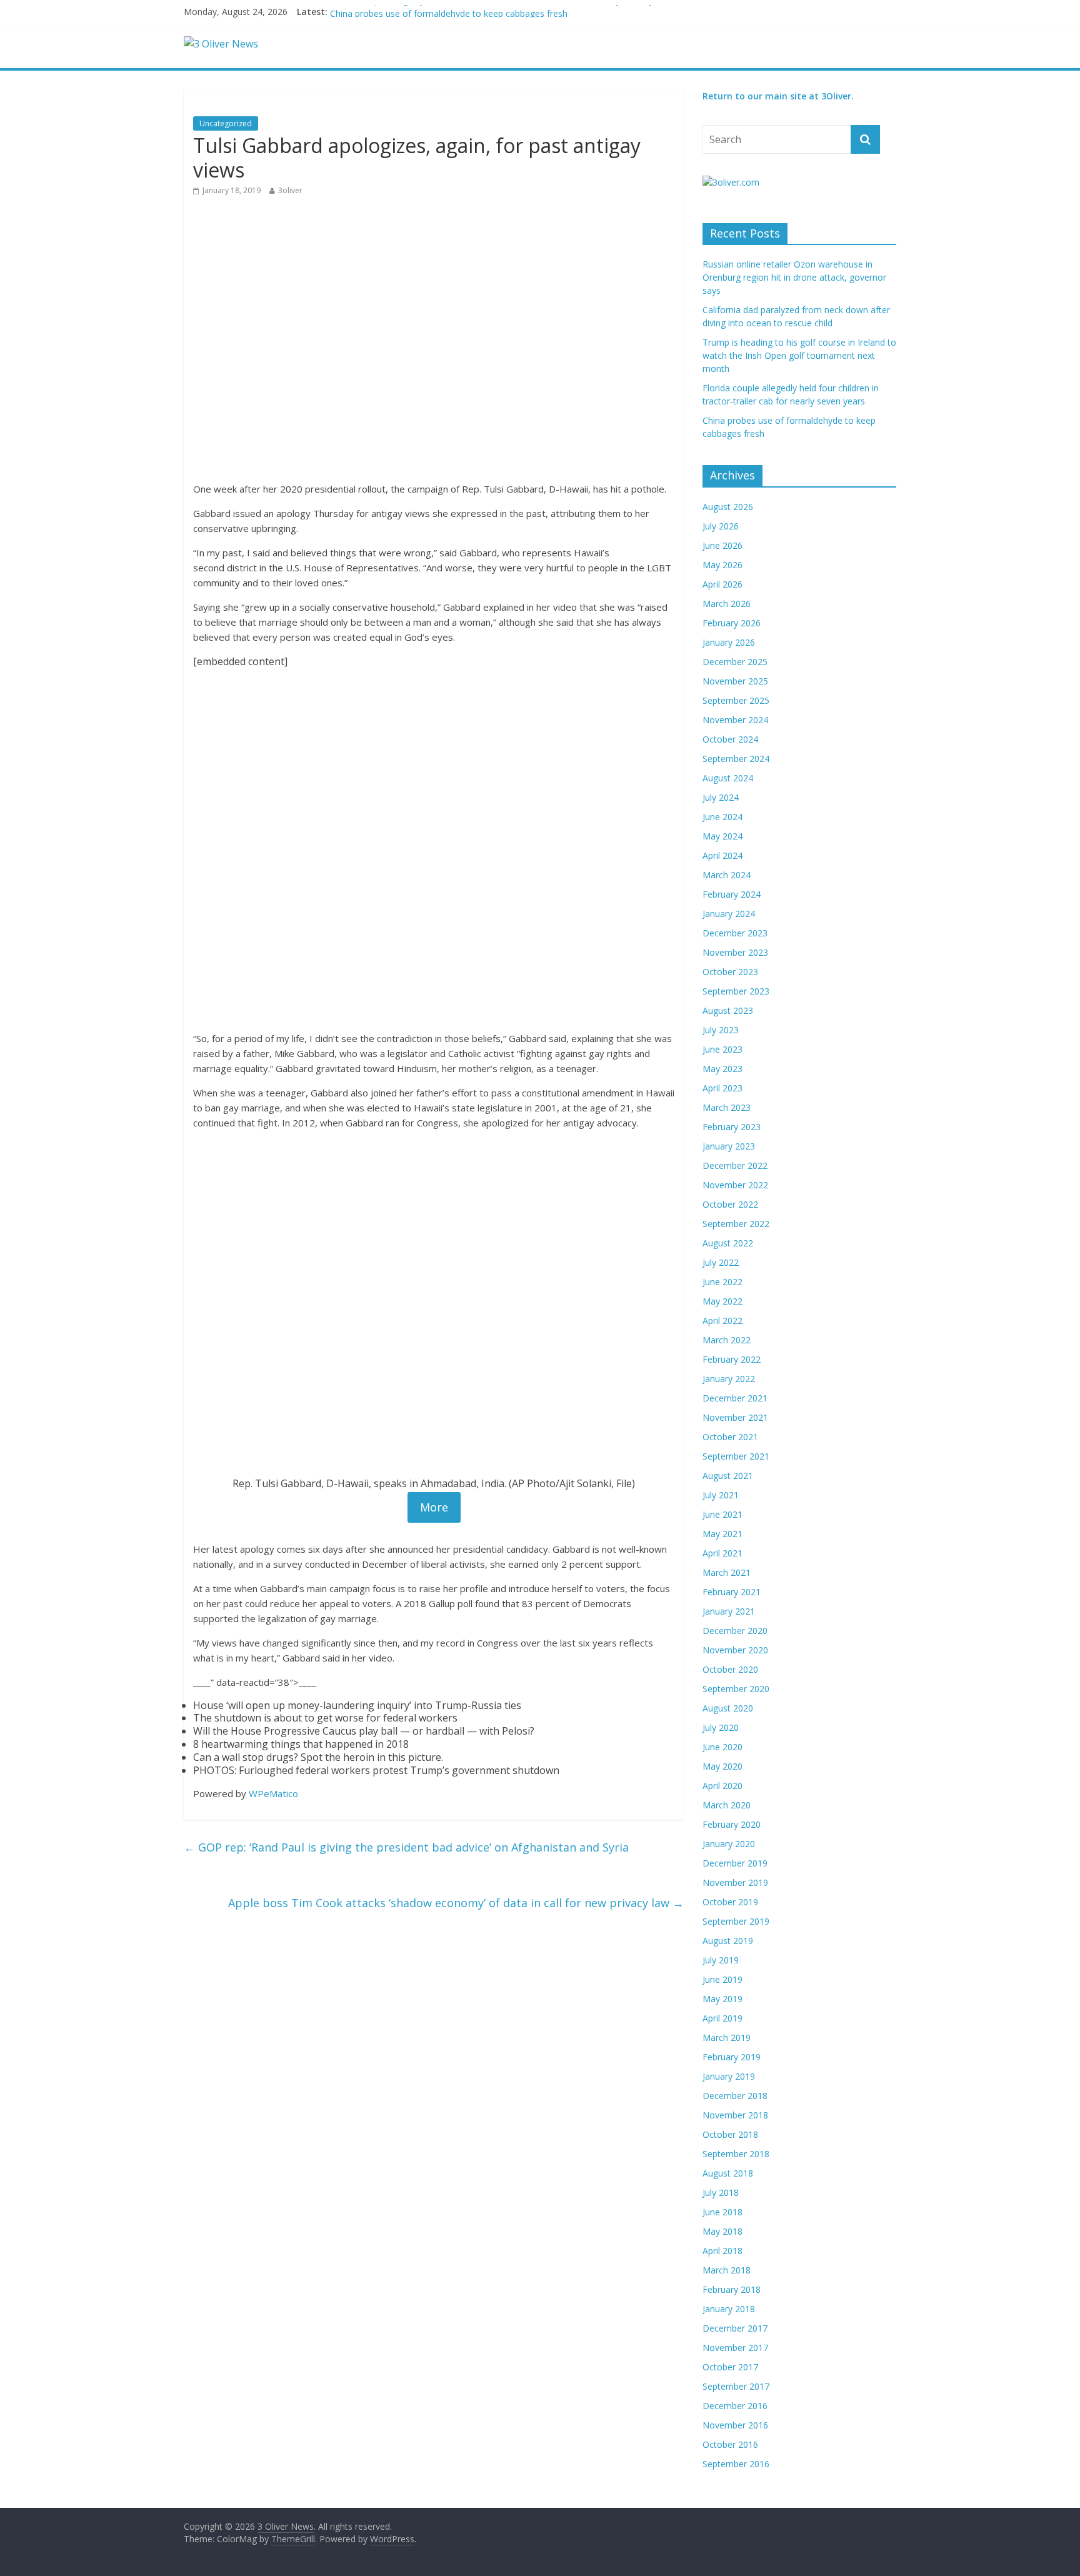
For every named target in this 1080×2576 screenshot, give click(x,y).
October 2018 (730, 2134)
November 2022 (735, 1185)
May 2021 (722, 1534)
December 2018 (735, 2096)
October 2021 (730, 1437)
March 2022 (727, 1340)
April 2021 (722, 1553)
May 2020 (722, 1766)
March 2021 (727, 1572)
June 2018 (722, 2212)
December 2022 (735, 1165)
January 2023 (729, 1146)
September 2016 (736, 2464)
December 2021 (735, 1398)
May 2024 (722, 836)
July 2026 (721, 526)
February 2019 (732, 2057)
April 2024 (722, 855)
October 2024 (730, 739)
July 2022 (721, 1262)
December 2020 (735, 1631)
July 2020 (721, 1727)
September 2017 (736, 2386)
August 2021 (728, 1476)
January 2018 (729, 2309)
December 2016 (735, 2406)
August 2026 (728, 507)
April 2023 (722, 1088)
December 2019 (735, 1863)
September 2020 (736, 1689)
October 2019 (730, 1902)
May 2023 (722, 1069)
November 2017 (735, 2348)
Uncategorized (226, 123)
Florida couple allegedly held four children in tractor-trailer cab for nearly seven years (501, 12)
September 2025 (736, 700)
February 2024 (732, 894)
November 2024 (735, 720)
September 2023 (736, 991)
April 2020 (722, 1786)
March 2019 (727, 2037)
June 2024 (722, 817)
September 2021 (736, 1456)
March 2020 (727, 1805)
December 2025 (735, 662)
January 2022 (729, 1379)
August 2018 (728, 2173)
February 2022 (732, 1359)
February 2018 (732, 2289)
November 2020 (735, 1650)
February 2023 (732, 1127)
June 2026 (722, 545)
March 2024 (727, 875)
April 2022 (722, 1321)
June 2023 (722, 1049)
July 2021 (721, 1495)
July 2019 (721, 1960)
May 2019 (722, 1999)
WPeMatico (273, 1793)
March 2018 (727, 2270)
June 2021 (722, 1514)
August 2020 (728, 1708)
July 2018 (721, 2193)
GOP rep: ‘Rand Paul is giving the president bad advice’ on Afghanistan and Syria (406, 1847)
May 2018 (722, 2231)
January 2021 (729, 1611)
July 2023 (721, 1030)
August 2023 (728, 1010)
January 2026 (729, 642)
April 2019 (722, 2018)
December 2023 (735, 933)
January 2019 (729, 2076)
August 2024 (728, 778)
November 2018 (735, 2115)
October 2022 (730, 1204)
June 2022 (722, 1282)
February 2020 (732, 1824)
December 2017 (735, 2328)
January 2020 (729, 1844)
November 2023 (735, 952)
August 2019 (728, 1941)
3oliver (290, 190)
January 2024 (729, 914)
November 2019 (735, 1882)
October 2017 (730, 2367)
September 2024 (736, 759)
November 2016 (735, 2425)
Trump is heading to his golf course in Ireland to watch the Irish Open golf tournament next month (799, 355)
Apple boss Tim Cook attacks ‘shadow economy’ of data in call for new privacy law (456, 1903)
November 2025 (735, 681)
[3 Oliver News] (221, 44)
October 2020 (730, 1669)
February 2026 (732, 623)
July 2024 (721, 797)
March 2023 (727, 1107)
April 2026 (722, 584)
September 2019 (736, 1921)
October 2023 (730, 972)
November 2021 (735, 1417)
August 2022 (728, 1243)
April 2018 (722, 2251)
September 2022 (736, 1224)
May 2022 (722, 1301)
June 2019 (722, 1979)
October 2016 (730, 2444)
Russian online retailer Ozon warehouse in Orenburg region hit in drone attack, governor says (794, 277)
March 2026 (727, 604)
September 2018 (736, 2154)
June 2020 (722, 1747)
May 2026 (722, 565)
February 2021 (732, 1592)
